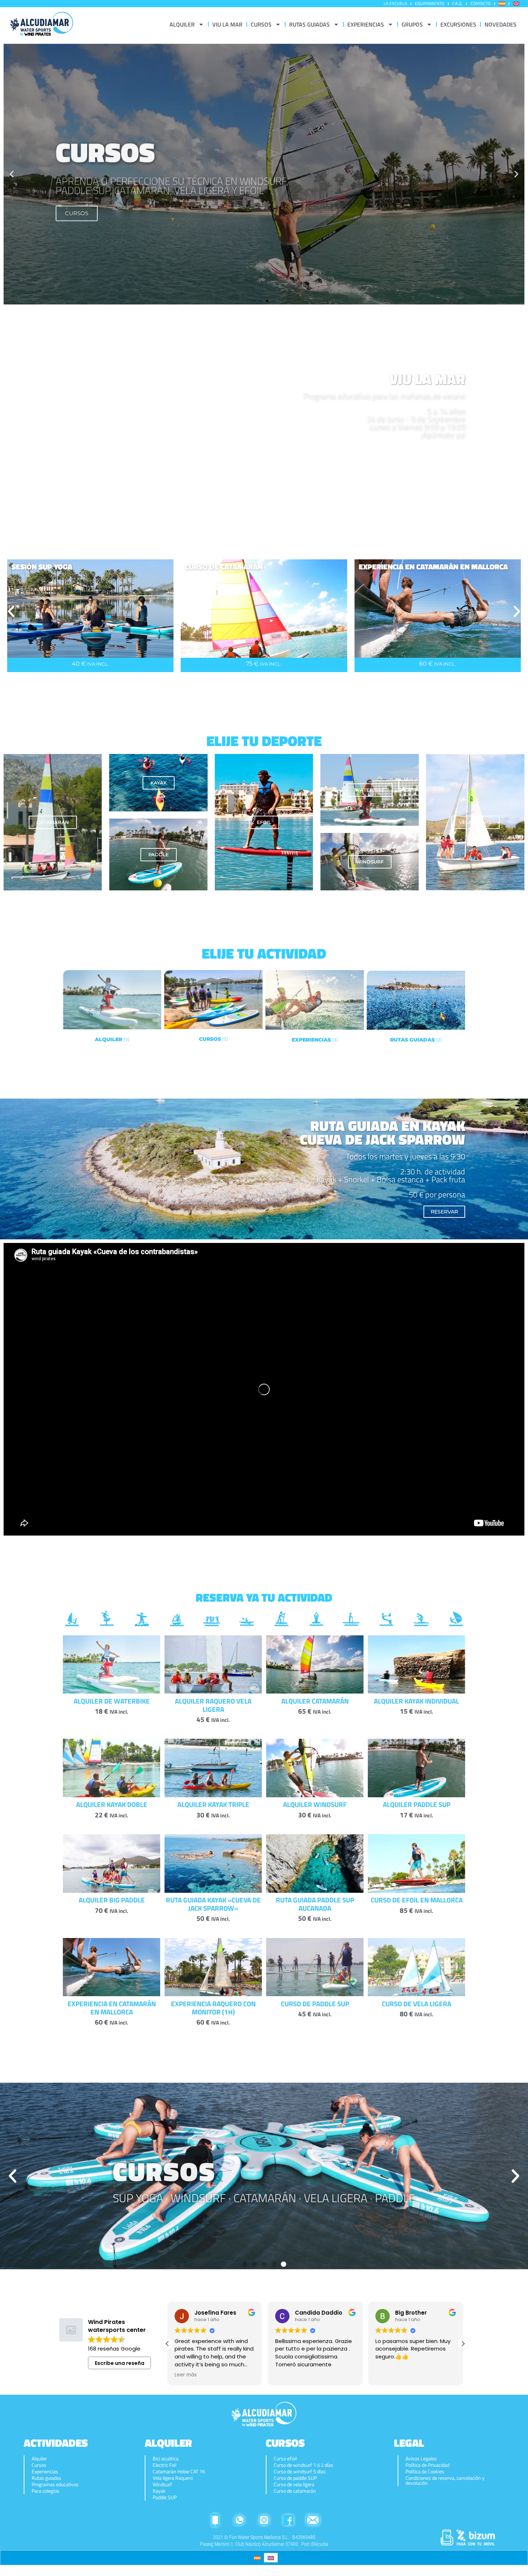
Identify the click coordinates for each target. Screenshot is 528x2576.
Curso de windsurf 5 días (300, 2472)
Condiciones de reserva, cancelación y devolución (445, 2480)
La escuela (395, 3)
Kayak (159, 2491)
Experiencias (45, 2472)
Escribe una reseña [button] (120, 2363)
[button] (12, 174)
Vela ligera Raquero (173, 2478)
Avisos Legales (421, 2459)
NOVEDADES (501, 24)
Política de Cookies (425, 2472)
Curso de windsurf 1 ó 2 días (304, 2465)
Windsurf (162, 2484)
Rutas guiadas (47, 2478)
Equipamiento (430, 3)
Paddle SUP (165, 2497)
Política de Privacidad (427, 2465)
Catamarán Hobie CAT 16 (179, 2472)
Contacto (481, 3)
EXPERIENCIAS (366, 24)
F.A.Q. (457, 3)
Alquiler (39, 2459)
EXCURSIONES (458, 24)
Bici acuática (166, 2459)
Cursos (39, 2465)
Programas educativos (55, 2484)
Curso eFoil (285, 2459)
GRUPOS (412, 24)
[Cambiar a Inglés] (516, 4)
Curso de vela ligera (294, 2484)
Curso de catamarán (295, 2491)
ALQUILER (182, 24)
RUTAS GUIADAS (309, 24)
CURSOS (261, 24)
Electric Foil (165, 2465)
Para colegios (45, 2491)
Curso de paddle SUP (295, 2478)
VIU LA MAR (227, 24)
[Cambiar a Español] (257, 2558)
